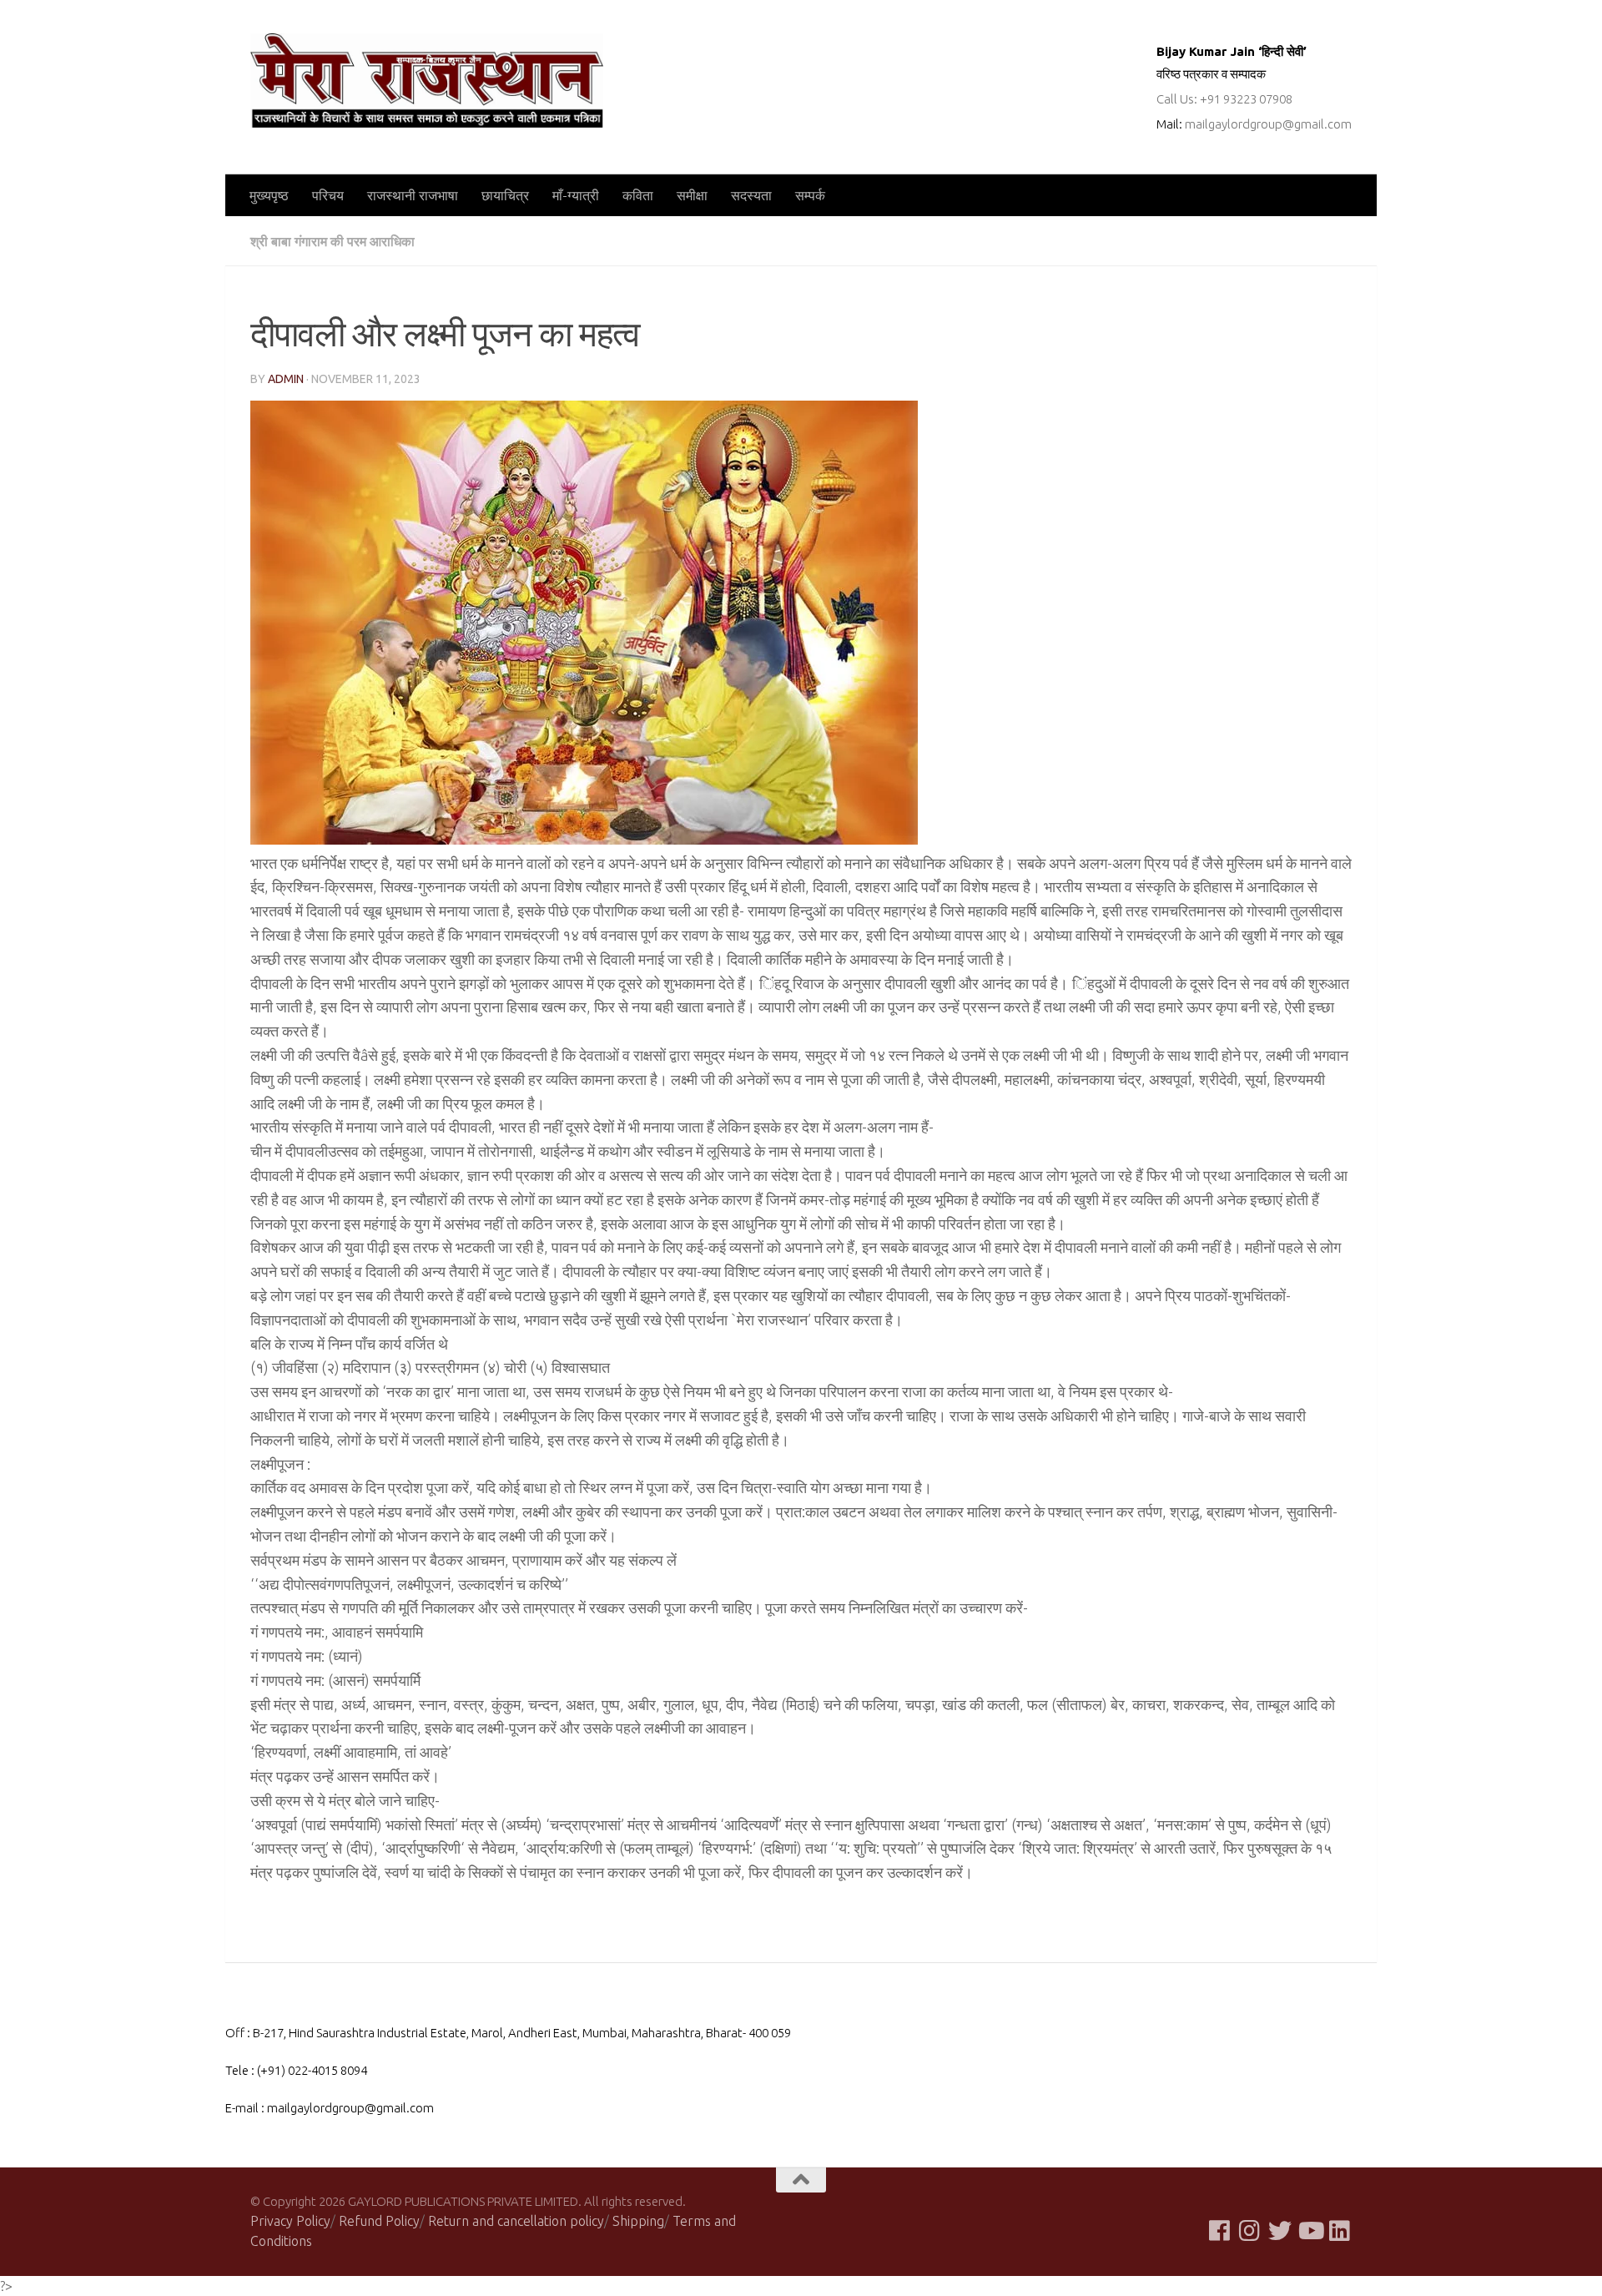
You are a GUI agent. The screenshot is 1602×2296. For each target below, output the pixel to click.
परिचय (328, 195)
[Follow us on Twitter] (1280, 2231)
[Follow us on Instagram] (1250, 2231)
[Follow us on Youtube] (1310, 2231)
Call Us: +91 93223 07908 (1224, 99)
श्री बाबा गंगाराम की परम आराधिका (332, 241)
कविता (638, 195)
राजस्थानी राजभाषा (413, 195)
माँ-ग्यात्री (576, 195)
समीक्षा (692, 195)
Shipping (638, 2221)
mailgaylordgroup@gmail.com (1268, 124)
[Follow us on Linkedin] (1340, 2231)
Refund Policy (379, 2221)
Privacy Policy (290, 2221)
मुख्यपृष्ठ (269, 195)
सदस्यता (751, 195)
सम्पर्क (810, 195)
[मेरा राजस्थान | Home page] (427, 81)
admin (286, 379)
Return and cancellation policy (516, 2221)
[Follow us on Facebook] (1220, 2231)
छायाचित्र (505, 195)
